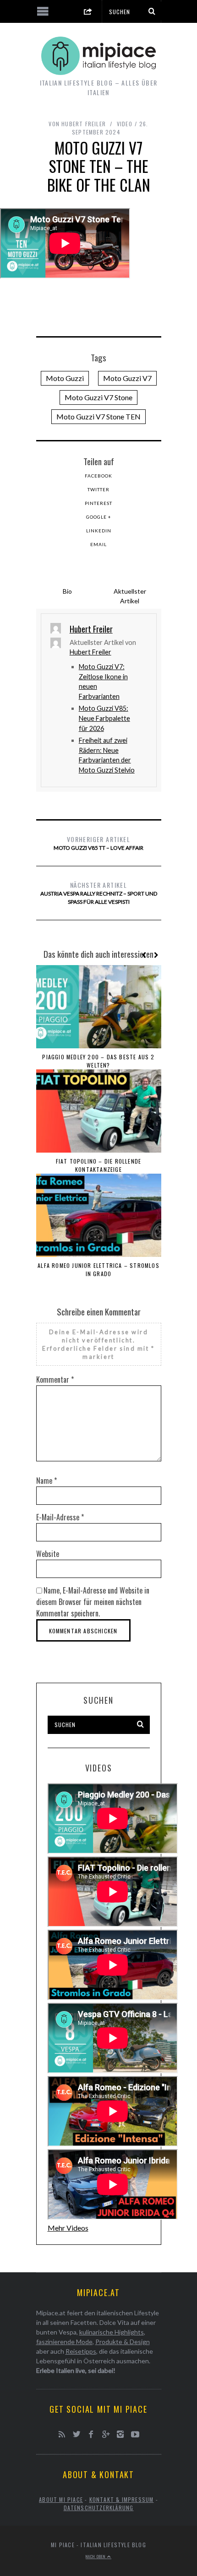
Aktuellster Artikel (130, 596)
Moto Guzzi (65, 378)
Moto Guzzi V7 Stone (98, 397)
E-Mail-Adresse (60, 1517)
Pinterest (98, 503)
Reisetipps (81, 2351)
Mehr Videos (68, 2228)
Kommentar (55, 1379)
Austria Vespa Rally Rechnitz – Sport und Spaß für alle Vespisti (99, 893)
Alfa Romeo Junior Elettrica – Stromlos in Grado (98, 1269)
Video (125, 124)
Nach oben (96, 2556)
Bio (67, 591)
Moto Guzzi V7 (127, 378)
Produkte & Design (123, 2342)
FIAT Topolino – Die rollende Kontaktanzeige (99, 1165)
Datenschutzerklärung (99, 2508)
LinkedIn (99, 531)
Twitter (98, 489)
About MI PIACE (61, 2499)
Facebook (98, 476)
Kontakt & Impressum (122, 2499)
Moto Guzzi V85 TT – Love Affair (98, 843)
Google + (99, 517)
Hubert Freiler (90, 652)
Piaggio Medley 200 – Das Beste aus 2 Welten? (98, 1061)
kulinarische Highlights (112, 2332)
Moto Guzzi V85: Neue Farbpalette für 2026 (104, 718)
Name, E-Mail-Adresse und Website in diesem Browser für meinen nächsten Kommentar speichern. (93, 1602)
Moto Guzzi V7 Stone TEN (98, 416)
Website (48, 1554)
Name (47, 1481)
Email (98, 544)
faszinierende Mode (64, 2342)
